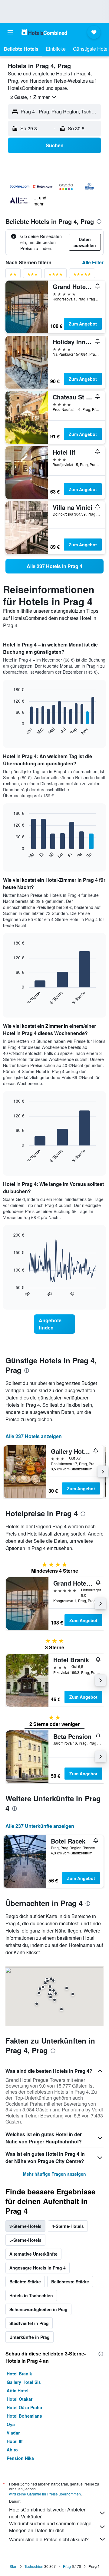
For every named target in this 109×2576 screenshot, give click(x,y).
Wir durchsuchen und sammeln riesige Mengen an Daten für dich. (50, 2527)
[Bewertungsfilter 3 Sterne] (32, 275)
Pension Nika (20, 2458)
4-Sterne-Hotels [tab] (68, 2226)
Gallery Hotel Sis (24, 2382)
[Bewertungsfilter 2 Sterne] (13, 275)
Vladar (13, 2433)
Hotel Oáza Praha (24, 2407)
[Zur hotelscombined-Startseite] (44, 32)
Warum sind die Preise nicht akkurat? (49, 2539)
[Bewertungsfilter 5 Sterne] (82, 275)
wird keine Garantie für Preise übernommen (45, 2494)
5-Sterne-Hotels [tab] (25, 2240)
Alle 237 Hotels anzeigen (34, 1436)
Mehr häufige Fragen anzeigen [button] (54, 2174)
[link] (54, 566)
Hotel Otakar (20, 2399)
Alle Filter (93, 262)
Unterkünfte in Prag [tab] (30, 2337)
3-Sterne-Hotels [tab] (25, 2226)
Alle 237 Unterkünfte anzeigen (40, 1826)
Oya (11, 2424)
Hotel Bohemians (24, 2416)
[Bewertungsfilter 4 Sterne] (55, 275)
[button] (10, 32)
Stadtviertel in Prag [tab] (29, 2323)
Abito (12, 2450)
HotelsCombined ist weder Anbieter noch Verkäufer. (47, 2513)
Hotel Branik (19, 2374)
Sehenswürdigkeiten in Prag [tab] (38, 2309)
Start (13, 2566)
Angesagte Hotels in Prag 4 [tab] (38, 2268)
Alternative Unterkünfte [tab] (33, 2254)
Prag (67, 2566)
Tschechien (34, 2566)
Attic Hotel (18, 2390)
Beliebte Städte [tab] (25, 2282)
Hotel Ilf (15, 2441)
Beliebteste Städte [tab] (70, 2282)
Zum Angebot (83, 324)
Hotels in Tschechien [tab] (31, 2295)
